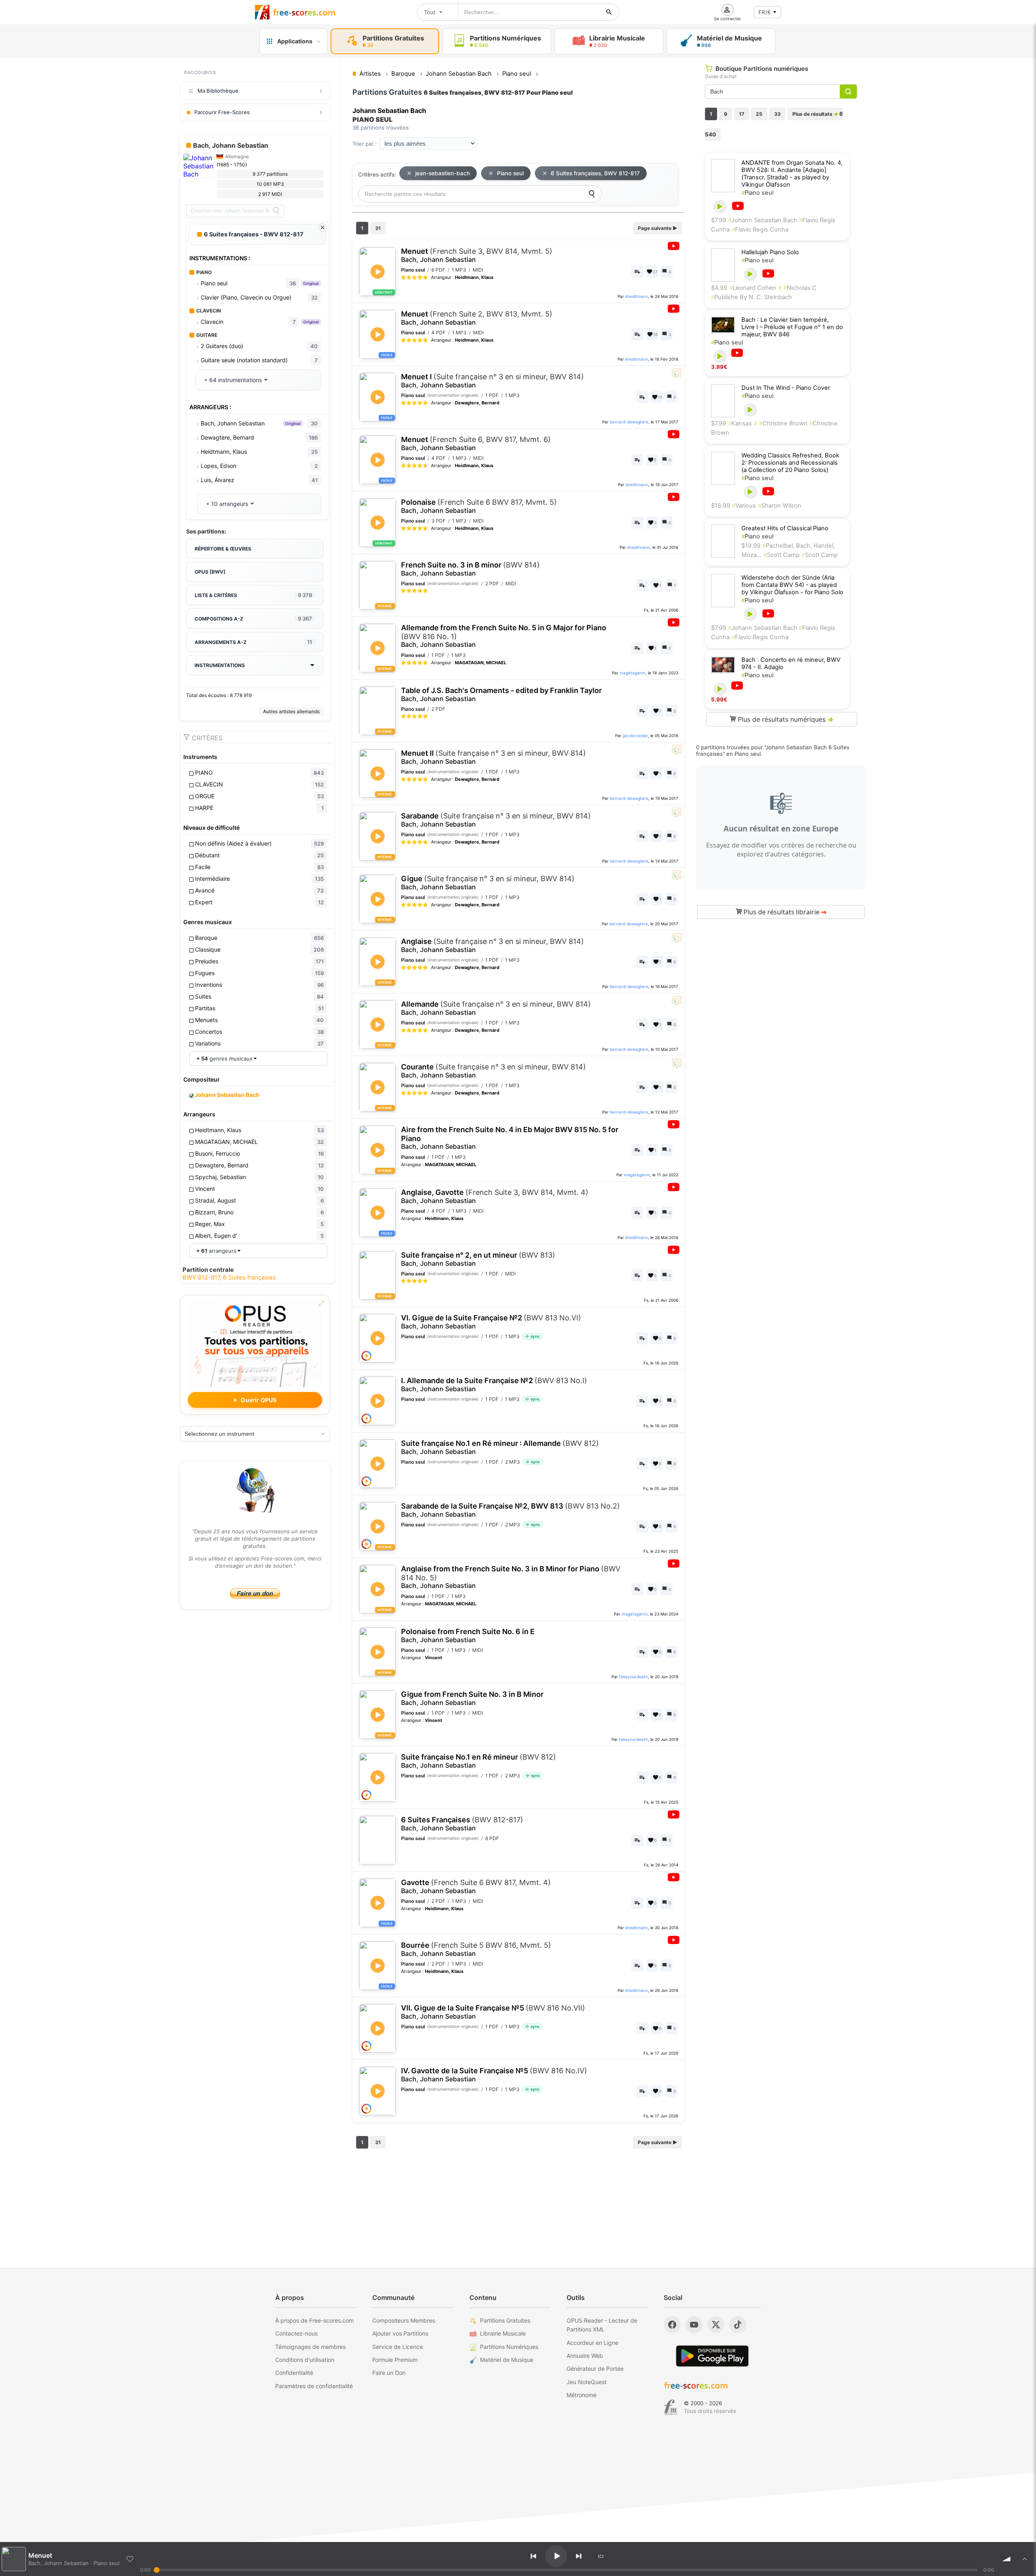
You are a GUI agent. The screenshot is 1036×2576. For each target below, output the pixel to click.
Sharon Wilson (780, 506)
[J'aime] (130, 2559)
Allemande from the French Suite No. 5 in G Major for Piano (504, 636)
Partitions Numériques (509, 2347)
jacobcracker (635, 735)
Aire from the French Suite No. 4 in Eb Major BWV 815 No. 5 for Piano (510, 1138)
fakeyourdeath (634, 1677)
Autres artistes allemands (291, 711)
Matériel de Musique (507, 2360)
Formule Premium (395, 2360)
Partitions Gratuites (505, 2320)
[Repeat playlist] (601, 2556)
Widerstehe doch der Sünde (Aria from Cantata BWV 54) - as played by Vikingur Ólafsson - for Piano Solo (792, 585)
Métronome (582, 2395)
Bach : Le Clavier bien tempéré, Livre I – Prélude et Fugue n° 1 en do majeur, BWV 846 (792, 327)
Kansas (740, 423)
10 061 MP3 (270, 184)
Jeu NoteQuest (587, 2382)
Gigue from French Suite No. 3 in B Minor (472, 1698)
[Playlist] (1025, 2559)
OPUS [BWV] (210, 572)
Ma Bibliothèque (218, 91)
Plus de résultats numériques (785, 719)
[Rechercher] (609, 12)
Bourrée (476, 1949)
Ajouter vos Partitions (400, 2333)
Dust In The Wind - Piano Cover (786, 388)
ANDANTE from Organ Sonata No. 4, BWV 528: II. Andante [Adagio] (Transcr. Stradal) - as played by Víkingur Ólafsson (792, 174)
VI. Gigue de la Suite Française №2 (491, 1322)
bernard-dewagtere (629, 422)
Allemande (496, 1008)
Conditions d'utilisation (305, 2360)
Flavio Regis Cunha (760, 230)
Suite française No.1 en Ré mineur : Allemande (500, 1447)
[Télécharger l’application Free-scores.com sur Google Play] (712, 2356)
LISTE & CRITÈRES (253, 595)
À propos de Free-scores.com (314, 2320)
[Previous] (533, 2556)
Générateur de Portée (595, 2369)
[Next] (579, 2556)
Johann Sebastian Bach (763, 220)
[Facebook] (672, 2325)
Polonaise (479, 506)
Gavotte (476, 1886)
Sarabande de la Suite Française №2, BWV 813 (511, 1510)
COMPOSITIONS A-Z (253, 618)
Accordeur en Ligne (592, 2343)
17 (742, 114)
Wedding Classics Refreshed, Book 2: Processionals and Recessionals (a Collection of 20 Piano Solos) (790, 463)
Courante (494, 1071)
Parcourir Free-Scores (222, 112)
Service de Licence (398, 2347)
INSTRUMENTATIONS (220, 665)
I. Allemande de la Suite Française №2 (494, 1385)
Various (744, 506)
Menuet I (493, 381)
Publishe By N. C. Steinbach (752, 297)
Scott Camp (782, 555)
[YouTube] (694, 2325)
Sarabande (496, 820)
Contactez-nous (296, 2333)
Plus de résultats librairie (784, 912)
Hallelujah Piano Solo (770, 252)
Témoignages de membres (310, 2347)
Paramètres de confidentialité (314, 2386)
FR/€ (765, 12)
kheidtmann (637, 296)
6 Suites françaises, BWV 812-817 (595, 173)
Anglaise (493, 945)
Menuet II (494, 757)
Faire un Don (389, 2373)
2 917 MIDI (270, 194)
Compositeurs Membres (404, 2320)
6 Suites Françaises (462, 1824)
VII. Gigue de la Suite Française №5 (493, 2012)
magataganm (633, 673)
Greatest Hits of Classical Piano (785, 528)
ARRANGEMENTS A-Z (253, 642)
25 (759, 114)
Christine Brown (783, 423)
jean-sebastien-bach (443, 173)
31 (378, 228)
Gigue (488, 883)
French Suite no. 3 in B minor (470, 569)
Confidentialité (294, 2373)
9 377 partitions (270, 174)
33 (777, 114)
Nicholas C (800, 288)
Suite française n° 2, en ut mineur (478, 1259)
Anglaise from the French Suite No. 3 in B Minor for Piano (511, 1577)
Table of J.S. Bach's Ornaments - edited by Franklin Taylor (501, 694)
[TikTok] (738, 2325)
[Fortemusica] (671, 2407)
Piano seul (510, 173)
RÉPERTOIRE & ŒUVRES (223, 549)
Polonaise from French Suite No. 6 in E (468, 1636)
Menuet (477, 255)
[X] (716, 2325)
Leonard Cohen (753, 288)
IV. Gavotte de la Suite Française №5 (494, 2075)
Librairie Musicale (503, 2333)
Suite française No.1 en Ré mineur (479, 1761)
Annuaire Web (585, 2356)
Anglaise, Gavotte (495, 1196)
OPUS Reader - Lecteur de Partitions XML (602, 2325)
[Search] (276, 211)
